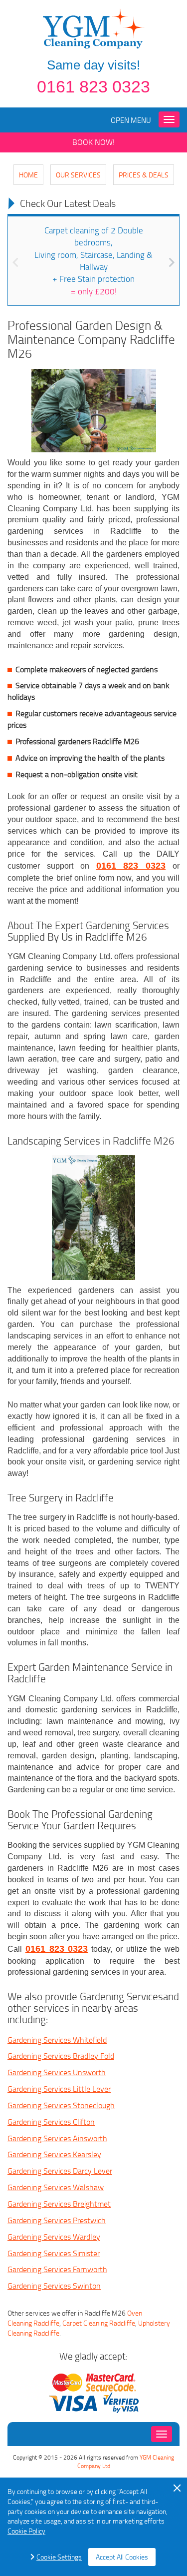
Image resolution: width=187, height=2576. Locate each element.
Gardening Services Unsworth (57, 2072)
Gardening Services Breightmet (59, 2204)
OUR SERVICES (78, 175)
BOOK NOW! (93, 142)
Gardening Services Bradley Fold (61, 2056)
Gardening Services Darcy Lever (60, 2171)
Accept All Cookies (122, 2557)
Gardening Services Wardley (54, 2237)
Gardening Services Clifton (51, 2122)
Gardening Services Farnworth (57, 2269)
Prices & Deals (144, 175)
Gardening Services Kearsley (54, 2154)
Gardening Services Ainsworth (57, 2138)
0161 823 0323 (93, 86)
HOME (28, 175)
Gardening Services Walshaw (56, 2187)
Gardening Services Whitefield (57, 2040)
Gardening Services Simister (54, 2253)
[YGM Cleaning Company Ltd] (94, 28)
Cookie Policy (26, 2531)
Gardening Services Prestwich (57, 2220)
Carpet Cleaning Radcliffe (99, 2323)
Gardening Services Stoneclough (61, 2105)
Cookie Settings (59, 2557)
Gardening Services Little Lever (59, 2089)
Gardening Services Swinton (54, 2286)
